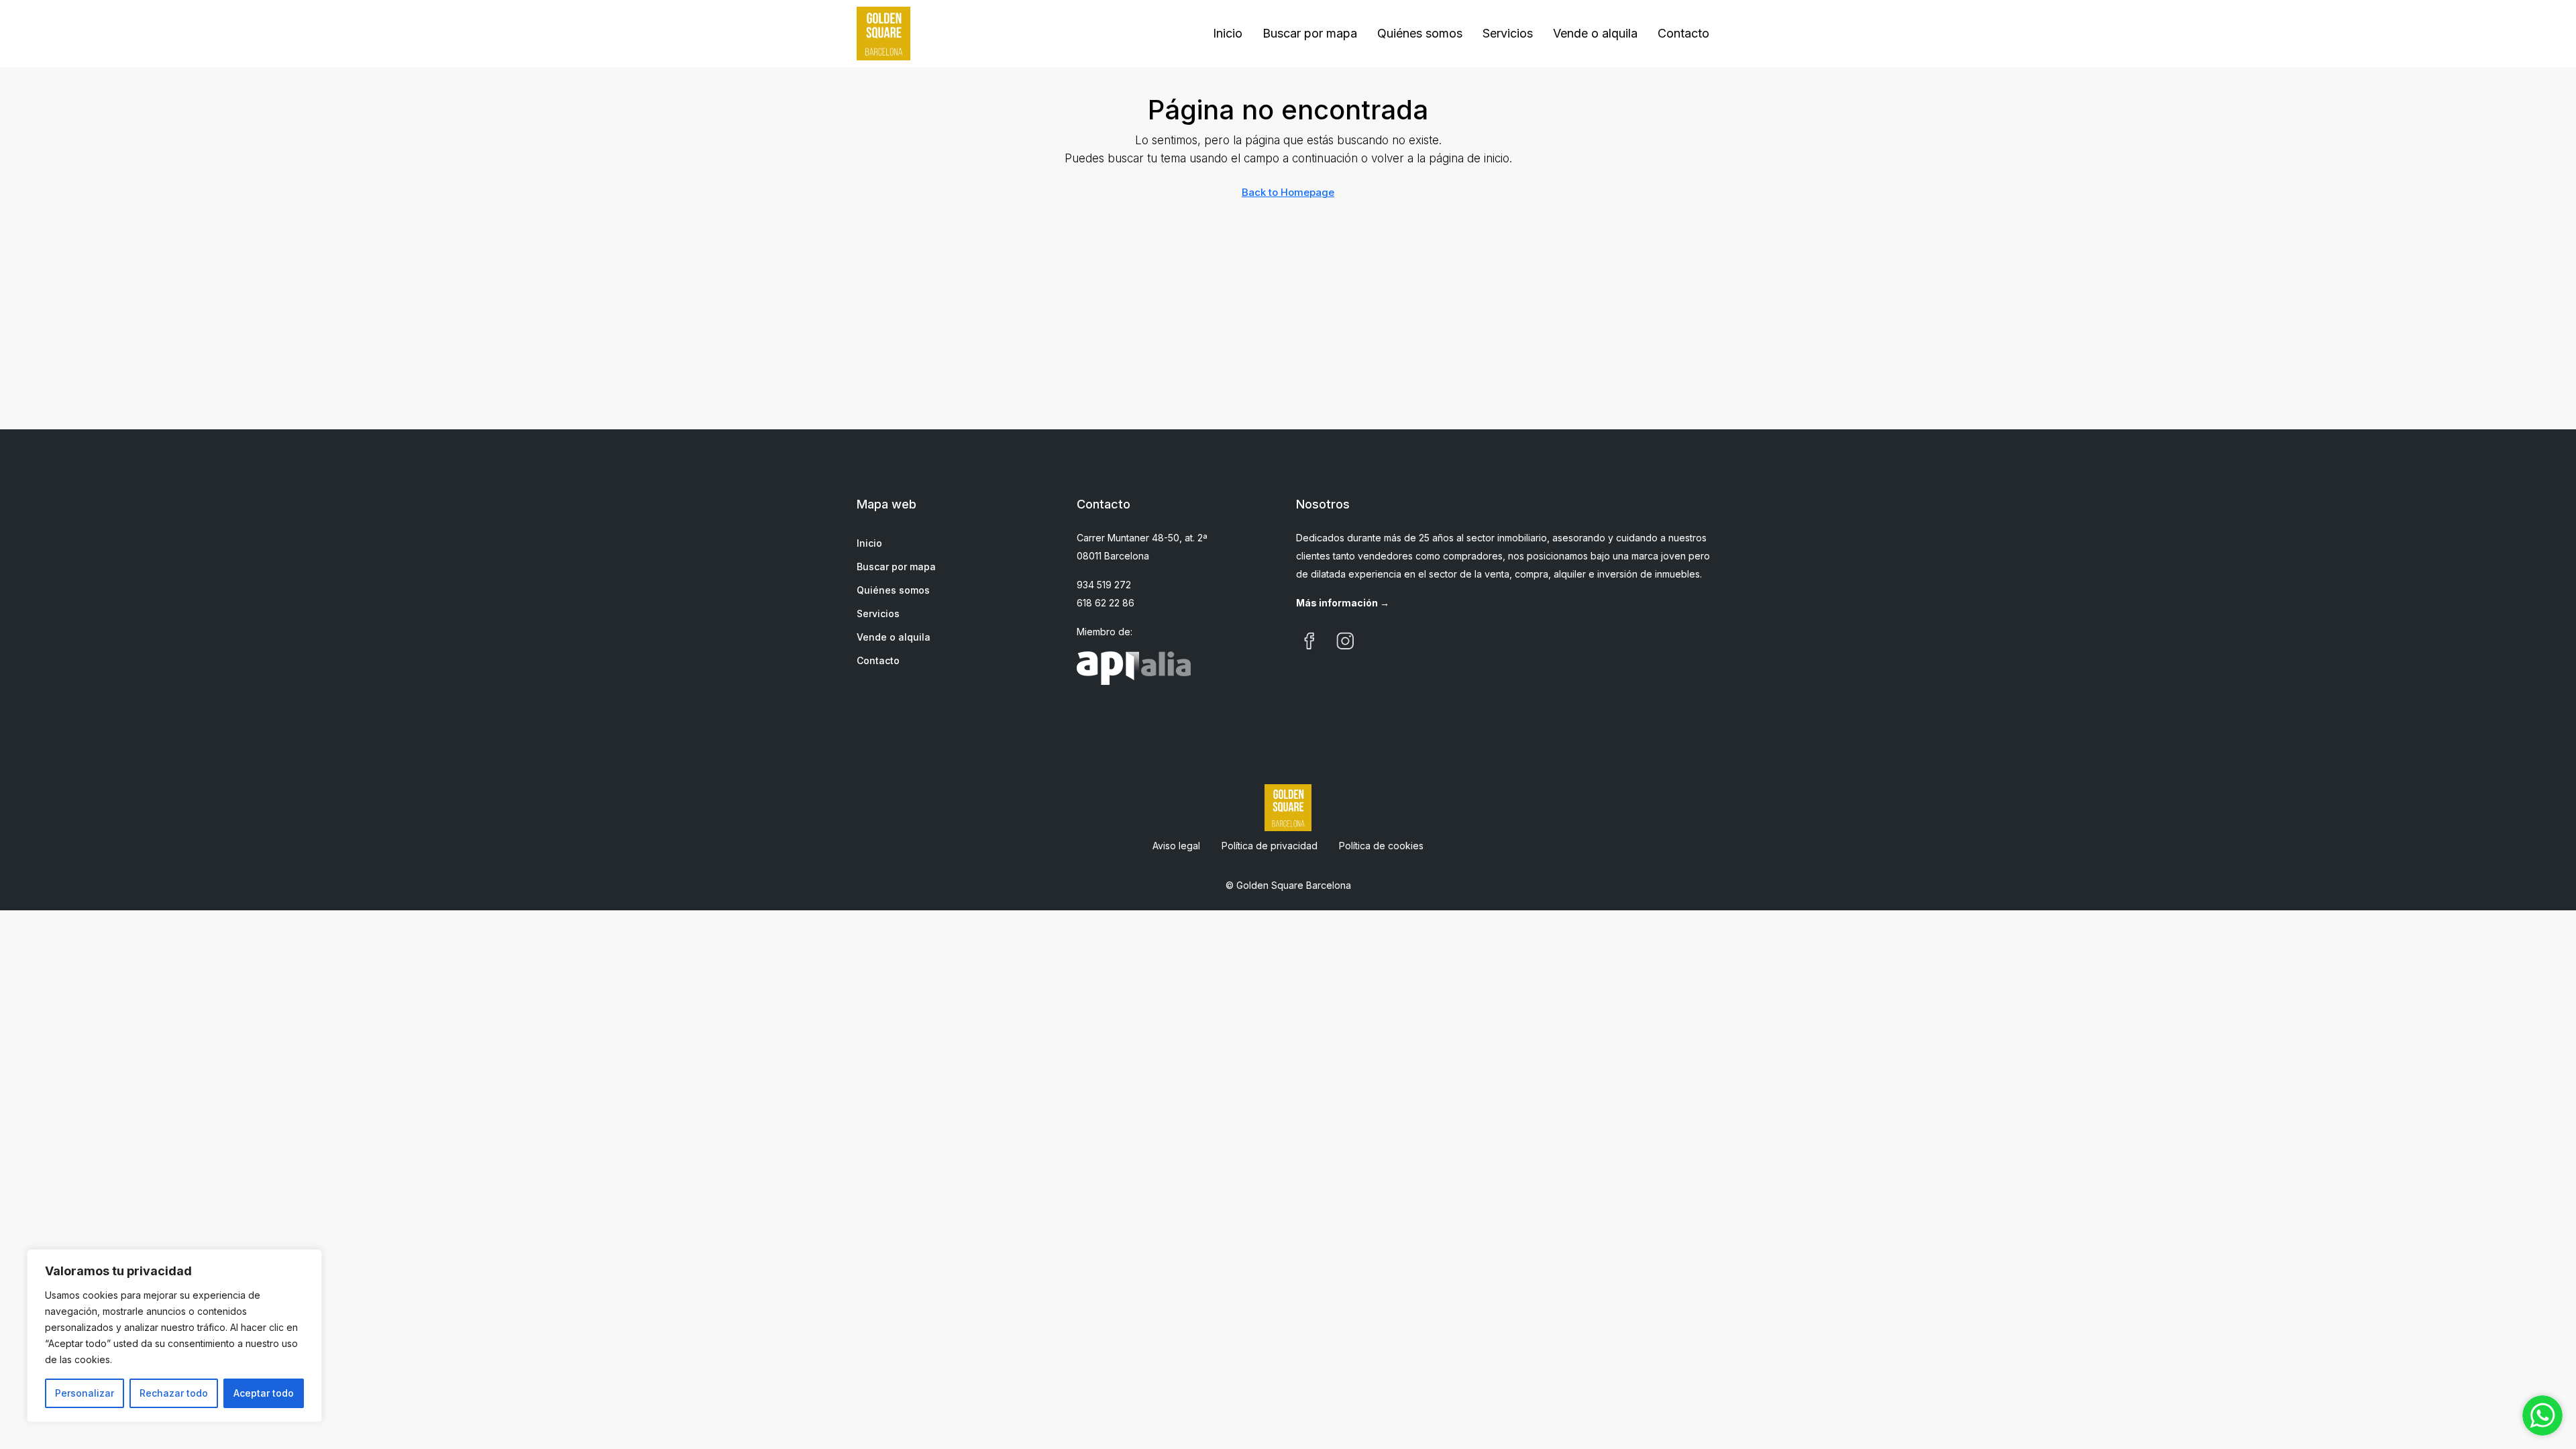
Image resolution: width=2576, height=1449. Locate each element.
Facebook (1309, 641)
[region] (174, 1336)
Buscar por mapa (1310, 33)
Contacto (1683, 33)
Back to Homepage (1288, 192)
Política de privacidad (1270, 846)
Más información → (1343, 603)
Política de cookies (1381, 846)
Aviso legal (1176, 846)
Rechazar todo (174, 1393)
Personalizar (85, 1393)
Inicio (1228, 33)
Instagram (1346, 641)
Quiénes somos (1420, 33)
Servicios (1508, 33)
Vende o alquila (1595, 33)
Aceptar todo (264, 1393)
